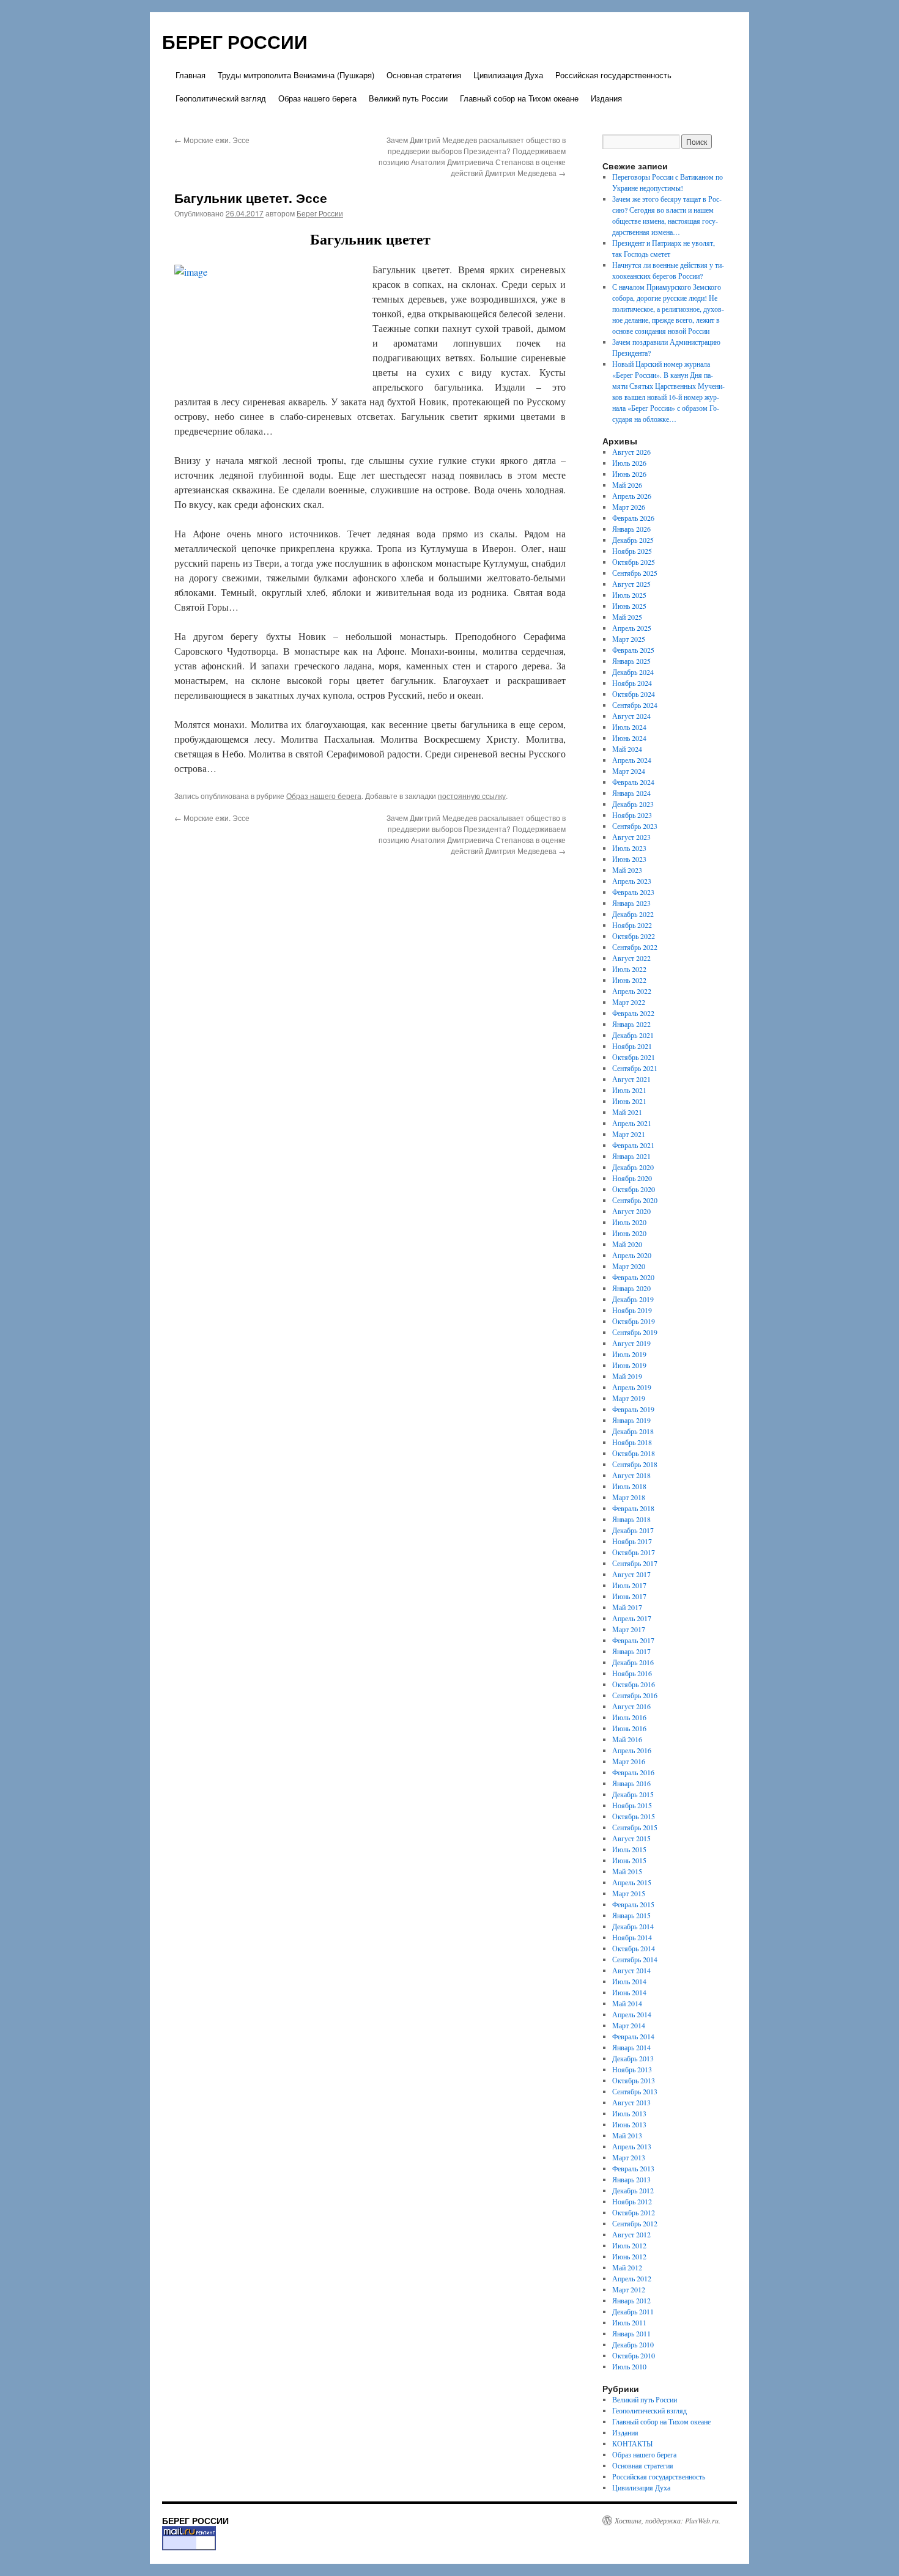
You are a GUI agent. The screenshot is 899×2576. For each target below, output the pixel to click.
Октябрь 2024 (634, 694)
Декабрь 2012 (633, 2190)
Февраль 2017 (633, 1640)
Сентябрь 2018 (635, 1464)
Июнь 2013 (629, 2124)
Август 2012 (631, 2234)
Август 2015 (631, 1838)
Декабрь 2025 (633, 540)
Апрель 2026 (632, 496)
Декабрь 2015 (633, 1794)
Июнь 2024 (629, 738)
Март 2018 (629, 1497)
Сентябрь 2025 (635, 573)
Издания (606, 98)
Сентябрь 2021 (635, 1068)
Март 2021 (629, 1134)
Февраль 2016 (633, 1772)
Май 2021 (627, 1112)
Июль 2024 (629, 727)
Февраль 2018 (633, 1508)
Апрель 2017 (632, 1618)
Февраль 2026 (633, 518)
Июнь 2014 (629, 1992)
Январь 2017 (631, 1651)
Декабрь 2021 (633, 1035)
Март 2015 (629, 1893)
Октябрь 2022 (634, 936)
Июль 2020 (629, 1222)
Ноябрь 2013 (632, 2069)
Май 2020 (627, 1244)
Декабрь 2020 (633, 1167)
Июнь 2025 (629, 606)
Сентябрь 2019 (635, 1332)
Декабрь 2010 (633, 2344)
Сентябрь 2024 (635, 705)
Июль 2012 (629, 2245)
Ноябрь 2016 (632, 1673)
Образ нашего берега (317, 98)
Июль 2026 (629, 463)
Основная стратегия (424, 75)
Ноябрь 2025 (632, 551)
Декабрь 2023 (633, 804)
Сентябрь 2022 (635, 947)
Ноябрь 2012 (632, 2201)
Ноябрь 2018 (632, 1442)
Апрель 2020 (632, 1255)
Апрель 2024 (632, 760)
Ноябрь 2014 (632, 1937)
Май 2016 (627, 1739)
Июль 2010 (629, 2366)
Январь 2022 (631, 1024)
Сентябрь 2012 (635, 2223)
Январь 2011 (631, 2333)
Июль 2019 (629, 1354)
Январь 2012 (631, 2300)
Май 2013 (627, 2135)
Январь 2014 (631, 2047)
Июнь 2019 (629, 1365)
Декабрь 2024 (633, 672)
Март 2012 (629, 2289)
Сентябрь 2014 (635, 1959)
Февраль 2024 (633, 782)
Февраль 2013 (633, 2168)
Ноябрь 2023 (632, 815)
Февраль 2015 (633, 1904)
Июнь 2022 (629, 980)
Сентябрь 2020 (635, 1200)
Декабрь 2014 (633, 1926)
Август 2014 (631, 1970)
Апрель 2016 (632, 1750)
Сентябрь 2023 (635, 826)
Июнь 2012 (629, 2256)
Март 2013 (629, 2157)
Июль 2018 (629, 1486)
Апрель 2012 (632, 2278)
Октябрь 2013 (634, 2080)
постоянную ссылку (472, 796)
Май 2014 (627, 2003)
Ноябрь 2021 (632, 1046)
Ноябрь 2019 (632, 1310)
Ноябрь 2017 (632, 1541)
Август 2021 (631, 1079)
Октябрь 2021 (634, 1057)
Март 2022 (629, 1002)
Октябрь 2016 (634, 1684)
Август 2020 (631, 1211)
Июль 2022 (629, 969)
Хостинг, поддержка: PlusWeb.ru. (668, 2520)
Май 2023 (627, 870)
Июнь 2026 (629, 474)
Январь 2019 (631, 1420)
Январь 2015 (631, 1915)
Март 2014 (629, 2025)
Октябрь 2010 (634, 2355)
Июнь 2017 (629, 1596)
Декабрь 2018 (633, 1431)
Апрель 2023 (632, 881)
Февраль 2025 (633, 650)
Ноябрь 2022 (632, 925)
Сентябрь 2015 (635, 1827)
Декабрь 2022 (633, 914)
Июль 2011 (629, 2322)
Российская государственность (613, 75)
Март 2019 (629, 1398)
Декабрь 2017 (633, 1530)
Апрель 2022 (632, 991)
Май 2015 (627, 1871)
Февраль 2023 (633, 892)
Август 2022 (631, 958)
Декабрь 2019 (633, 1299)
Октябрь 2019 (634, 1321)
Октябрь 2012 (634, 2212)
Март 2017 (629, 1629)
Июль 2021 (629, 1090)
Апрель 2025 (632, 628)
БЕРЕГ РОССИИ (235, 41)
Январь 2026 (631, 529)
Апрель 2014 (632, 2014)
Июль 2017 (629, 1585)
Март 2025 (629, 639)
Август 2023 (631, 837)
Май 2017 (627, 1607)
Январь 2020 (631, 1288)
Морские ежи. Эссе (212, 140)
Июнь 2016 (629, 1728)
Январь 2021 (631, 1156)
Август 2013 (631, 2102)
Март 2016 (629, 1761)
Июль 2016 (629, 1717)
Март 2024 (629, 771)
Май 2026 (627, 485)
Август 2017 (631, 1574)
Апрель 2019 (632, 1387)
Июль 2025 (629, 595)
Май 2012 (627, 2267)
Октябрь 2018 (634, 1453)
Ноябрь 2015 (632, 1805)
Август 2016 (631, 1706)
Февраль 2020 (633, 1277)
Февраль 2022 (633, 1013)
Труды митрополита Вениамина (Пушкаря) (296, 75)
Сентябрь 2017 (635, 1563)
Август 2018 (631, 1475)
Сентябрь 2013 (635, 2091)
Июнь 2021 (629, 1101)
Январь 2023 (631, 903)
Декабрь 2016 (633, 1662)
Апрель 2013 (632, 2146)
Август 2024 (631, 716)
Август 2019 (631, 1343)
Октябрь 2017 (634, 1552)
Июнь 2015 (629, 1860)
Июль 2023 (629, 848)
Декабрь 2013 (633, 2058)
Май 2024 (627, 749)
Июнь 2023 (629, 859)
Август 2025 (631, 584)
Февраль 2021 (633, 1145)
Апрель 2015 (632, 1882)
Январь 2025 (631, 661)
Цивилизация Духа (508, 75)
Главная (191, 75)
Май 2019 (627, 1376)
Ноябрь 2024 (632, 683)
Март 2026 (629, 507)
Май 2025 (627, 617)
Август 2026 (631, 452)
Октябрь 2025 (634, 562)
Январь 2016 (631, 1783)
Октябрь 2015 (634, 1816)
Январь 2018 (631, 1519)
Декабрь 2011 (633, 2311)
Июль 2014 (629, 1981)
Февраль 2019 (633, 1409)
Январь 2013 (631, 2179)
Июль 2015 (629, 1849)
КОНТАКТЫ (632, 2443)
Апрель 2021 (632, 1123)
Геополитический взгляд (221, 98)
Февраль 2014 (633, 2036)
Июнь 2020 (629, 1233)
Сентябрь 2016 (635, 1695)
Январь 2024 (631, 793)
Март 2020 (629, 1266)
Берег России (320, 213)
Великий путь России (408, 98)
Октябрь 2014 (634, 1948)
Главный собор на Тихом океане (519, 98)
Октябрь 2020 (634, 1189)
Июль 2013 (629, 2113)
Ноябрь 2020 (632, 1178)
